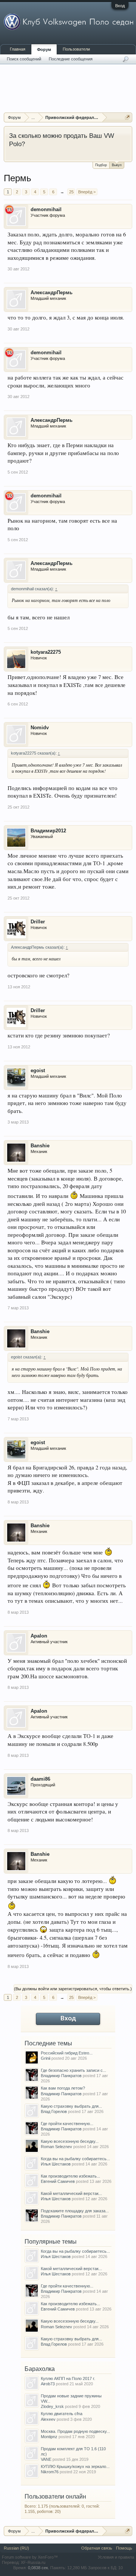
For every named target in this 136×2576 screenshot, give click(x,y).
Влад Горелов (54, 2111)
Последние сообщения (71, 59)
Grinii (46, 2058)
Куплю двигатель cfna (62, 2414)
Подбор (101, 165)
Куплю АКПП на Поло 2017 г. (68, 2378)
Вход (120, 6)
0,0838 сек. (39, 2568)
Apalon (39, 1636)
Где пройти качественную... (67, 2124)
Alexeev (48, 2419)
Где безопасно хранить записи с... (73, 2070)
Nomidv (40, 728)
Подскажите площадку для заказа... (75, 2211)
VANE (46, 2459)
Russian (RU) (16, 2548)
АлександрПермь (52, 292)
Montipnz (49, 2437)
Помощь (124, 2548)
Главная (18, 49)
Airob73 (48, 2384)
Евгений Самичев (58, 2181)
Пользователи (76, 49)
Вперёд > (87, 192)
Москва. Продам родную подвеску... (75, 2431)
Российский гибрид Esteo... (67, 2053)
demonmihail (46, 209)
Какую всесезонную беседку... (70, 2141)
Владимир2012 (48, 831)
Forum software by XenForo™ (30, 2557)
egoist (38, 1070)
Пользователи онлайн (55, 2497)
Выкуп (117, 165)
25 (71, 192)
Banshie (40, 1146)
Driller (38, 922)
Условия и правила (116, 2557)
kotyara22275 (46, 652)
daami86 (40, 1779)
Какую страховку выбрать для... (71, 2106)
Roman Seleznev (56, 2147)
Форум (44, 49)
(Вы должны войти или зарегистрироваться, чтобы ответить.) (73, 1989)
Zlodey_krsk (52, 2406)
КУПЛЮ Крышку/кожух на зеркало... (75, 2466)
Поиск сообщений (24, 59)
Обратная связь (97, 2548)
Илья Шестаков (56, 2164)
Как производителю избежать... (70, 2176)
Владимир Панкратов (61, 2076)
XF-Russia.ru (33, 2562)
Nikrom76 (50, 2472)
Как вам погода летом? (63, 2088)
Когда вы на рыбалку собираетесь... (75, 2159)
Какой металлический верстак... (71, 2193)
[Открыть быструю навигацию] (127, 117)
